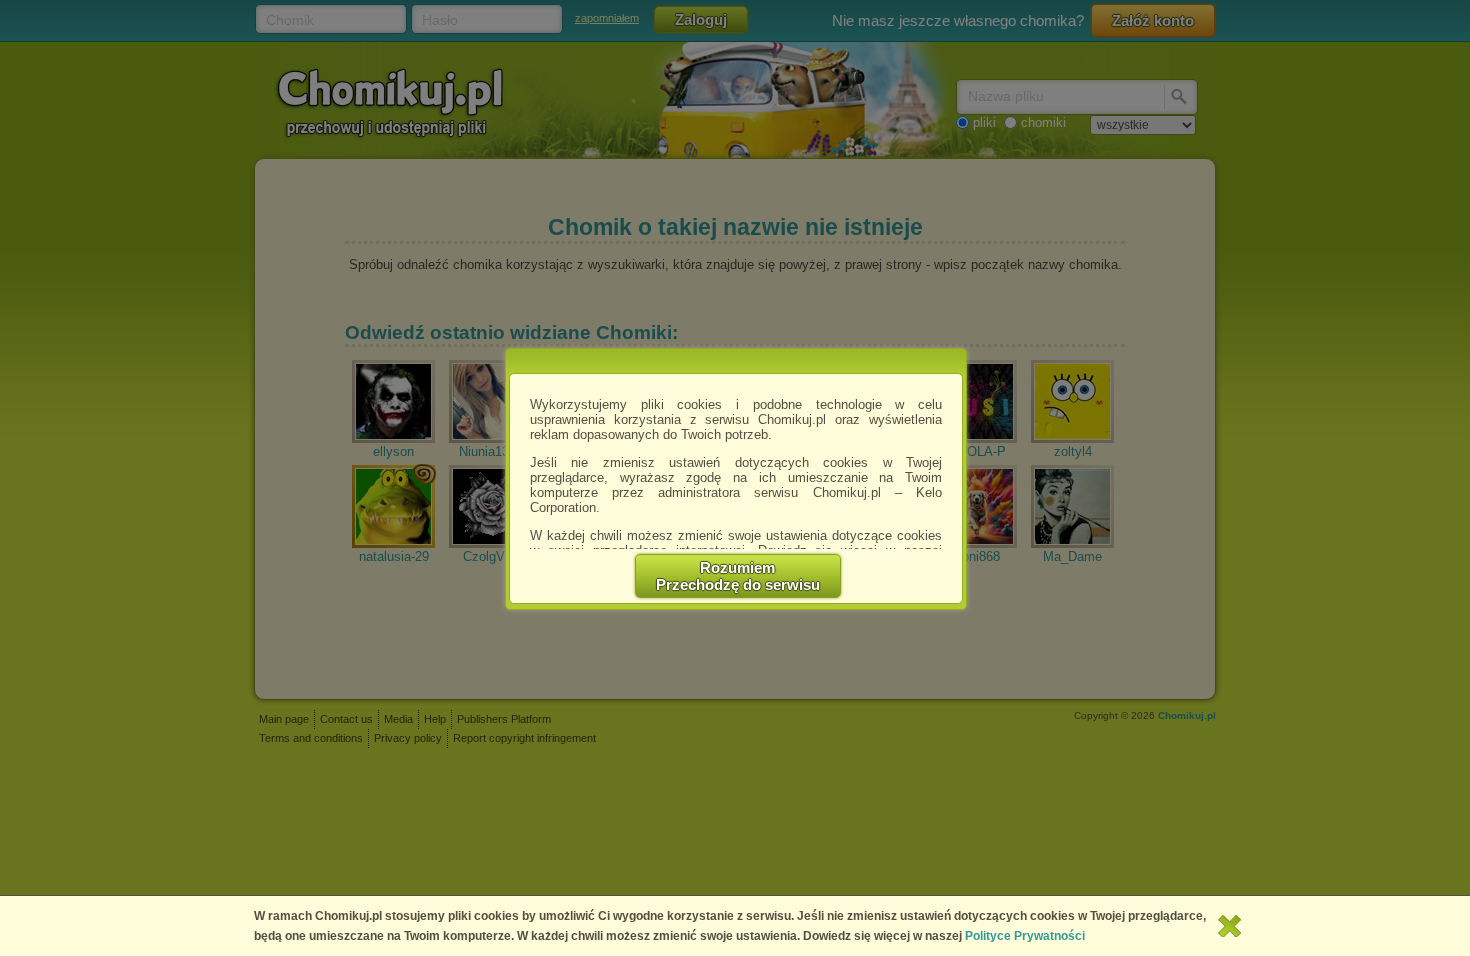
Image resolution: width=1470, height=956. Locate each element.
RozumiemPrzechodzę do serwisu (738, 576)
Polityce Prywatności (1025, 936)
